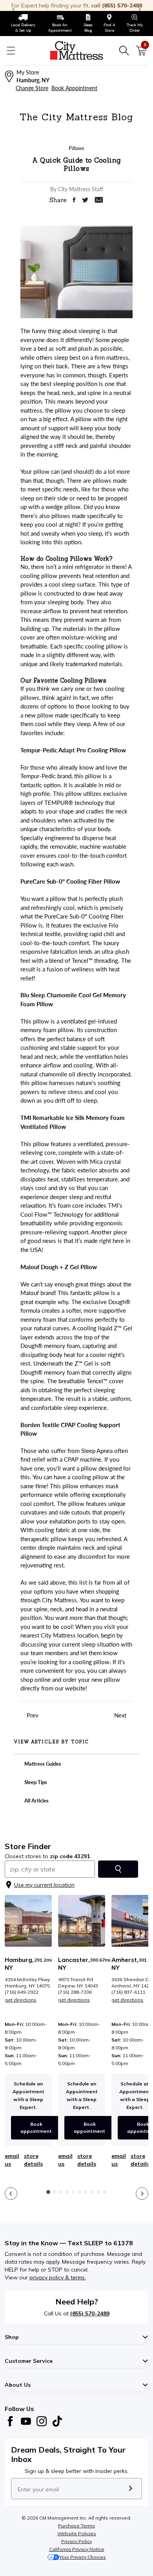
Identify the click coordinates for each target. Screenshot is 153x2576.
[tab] (48, 2192)
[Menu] (11, 51)
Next (121, 1715)
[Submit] (130, 2489)
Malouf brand (37, 1293)
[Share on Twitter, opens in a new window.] (85, 200)
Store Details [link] (33, 2160)
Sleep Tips (35, 1782)
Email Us (12, 2160)
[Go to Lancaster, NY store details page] (82, 1921)
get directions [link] (21, 2000)
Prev (32, 1715)
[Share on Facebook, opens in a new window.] (74, 200)
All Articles (36, 1801)
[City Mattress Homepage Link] (77, 51)
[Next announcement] (140, 9)
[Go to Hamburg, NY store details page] (28, 1921)
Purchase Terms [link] (76, 2526)
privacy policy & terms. (58, 2277)
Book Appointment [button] (74, 88)
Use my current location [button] (44, 1885)
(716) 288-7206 (75, 1992)
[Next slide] (142, 2194)
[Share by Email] (99, 200)
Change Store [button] (32, 88)
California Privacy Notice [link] (77, 2549)
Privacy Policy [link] (76, 2541)
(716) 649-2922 (22, 1992)
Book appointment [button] (36, 2128)
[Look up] (118, 1869)
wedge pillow (63, 507)
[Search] (124, 51)
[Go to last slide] (11, 2194)
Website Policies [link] (77, 2533)
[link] (23, 24)
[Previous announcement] (13, 9)
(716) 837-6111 (128, 1992)
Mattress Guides (42, 1764)
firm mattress (111, 357)
